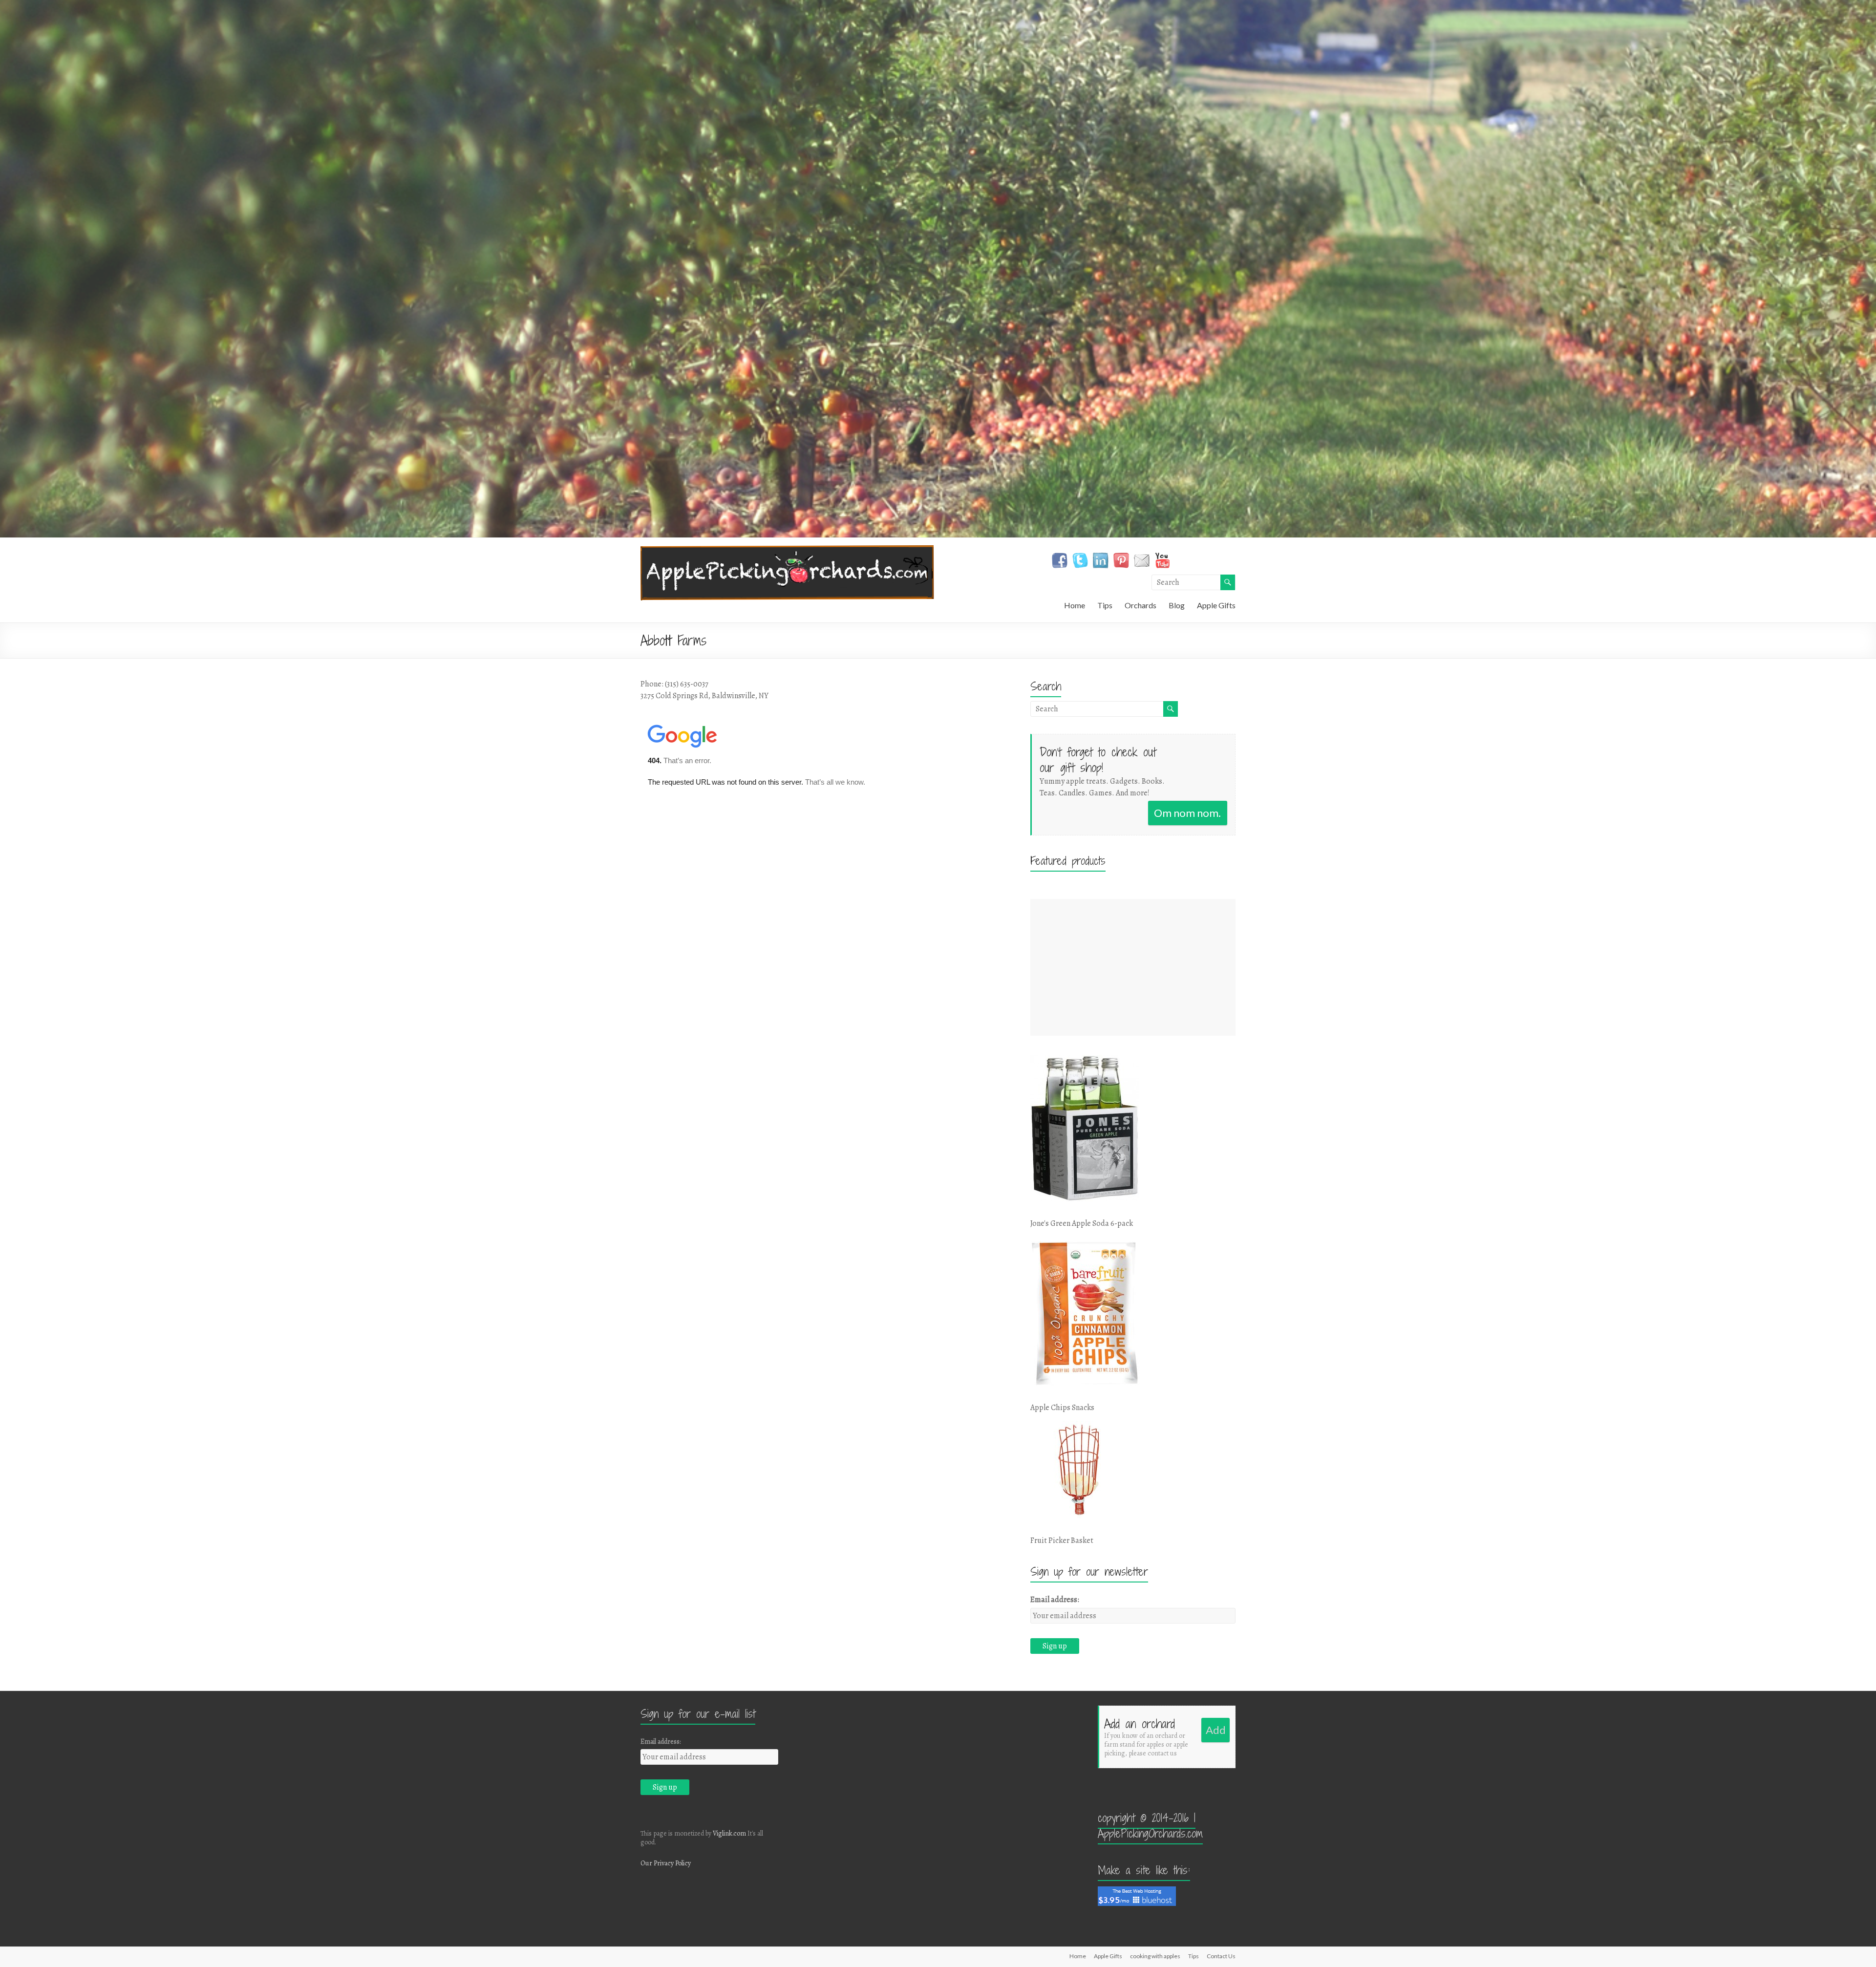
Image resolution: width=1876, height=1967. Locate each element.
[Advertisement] (1133, 967)
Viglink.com (729, 1833)
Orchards (1141, 605)
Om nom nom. (1187, 813)
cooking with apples (1155, 1956)
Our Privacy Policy (666, 1863)
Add (1216, 1730)
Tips (1105, 605)
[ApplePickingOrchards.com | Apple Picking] (787, 550)
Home (1075, 605)
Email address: (1055, 1600)
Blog (1177, 605)
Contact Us (1221, 1956)
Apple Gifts (1216, 605)
